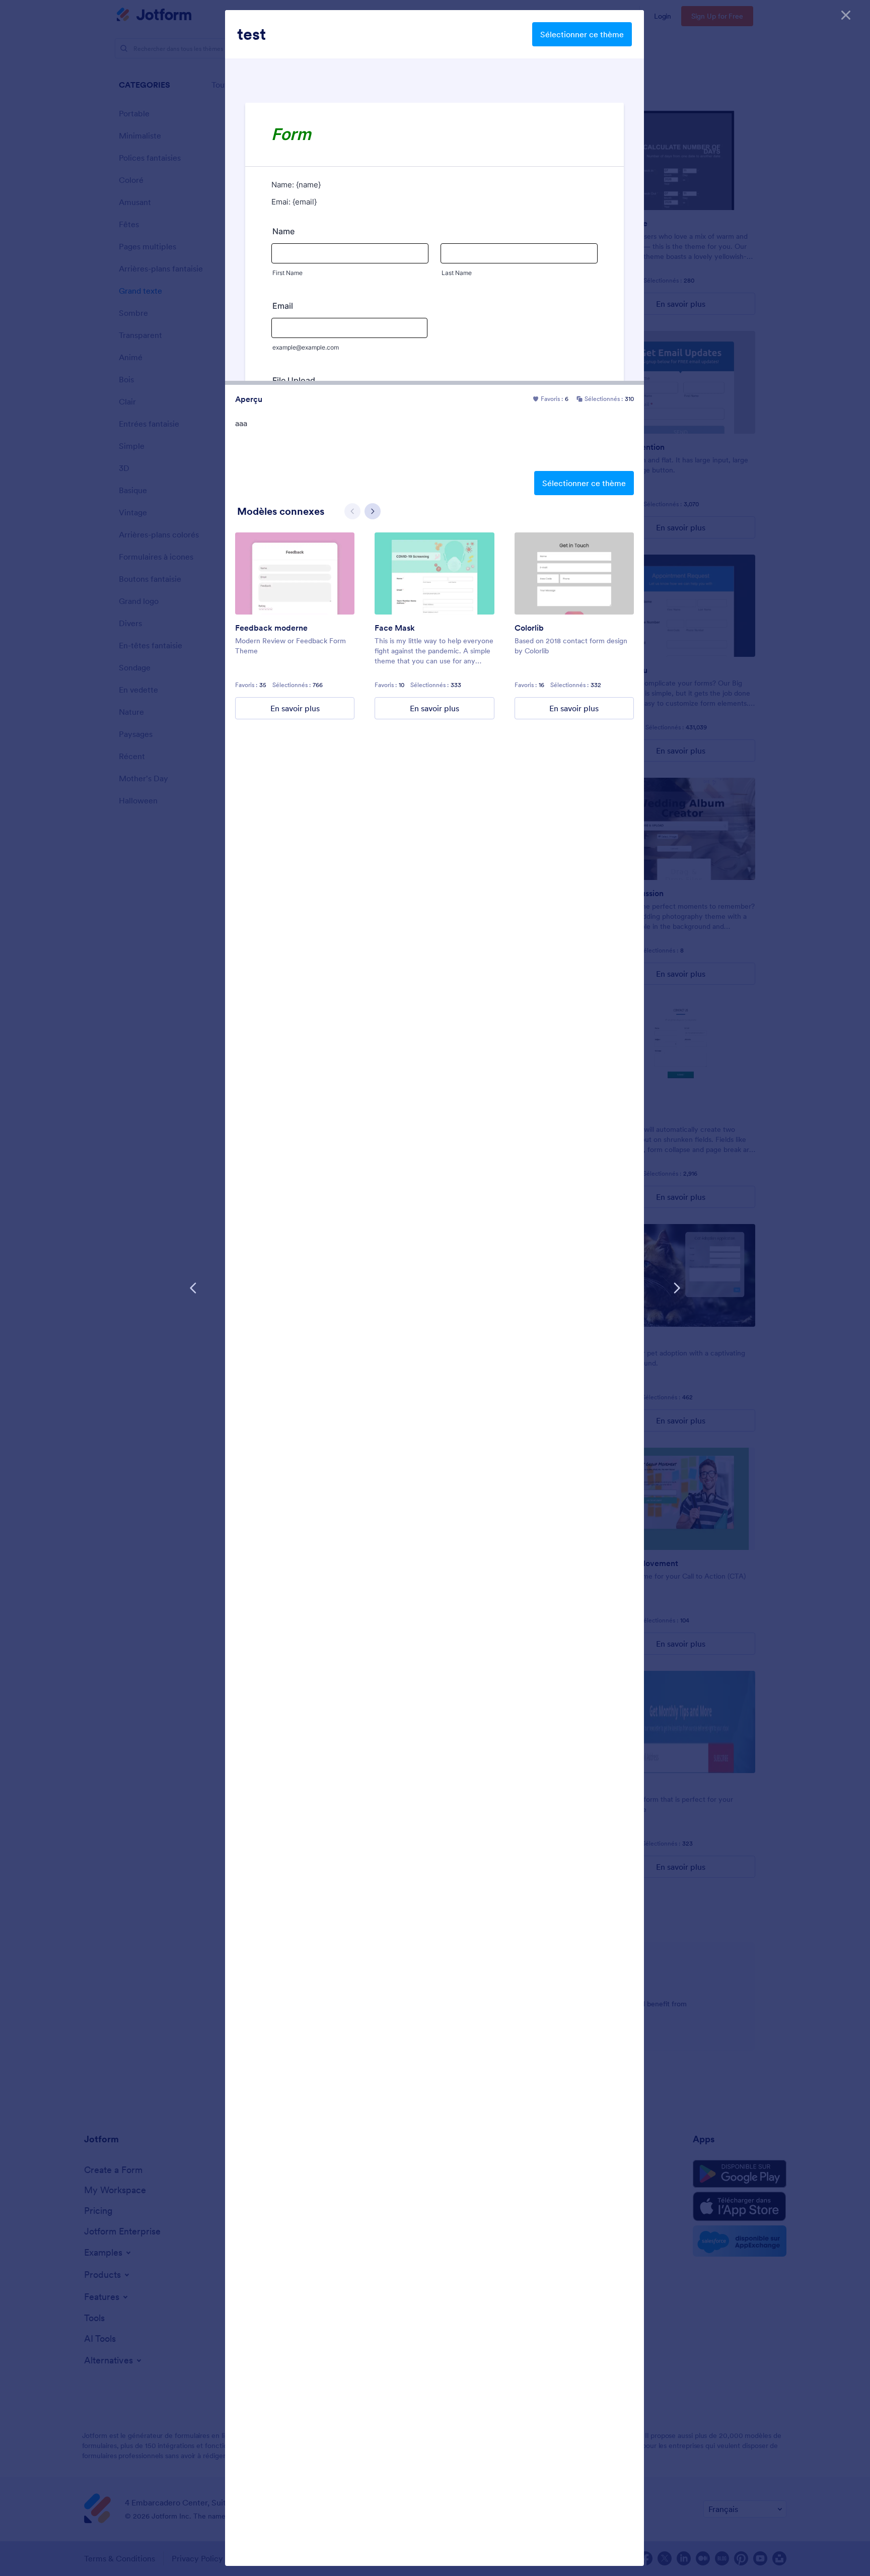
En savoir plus (295, 708)
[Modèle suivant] (677, 1288)
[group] (295, 626)
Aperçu (249, 399)
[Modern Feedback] (295, 573)
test (251, 34)
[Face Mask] (434, 573)
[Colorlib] (574, 573)
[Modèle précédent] (193, 1288)
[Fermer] (846, 15)
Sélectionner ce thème (582, 34)
